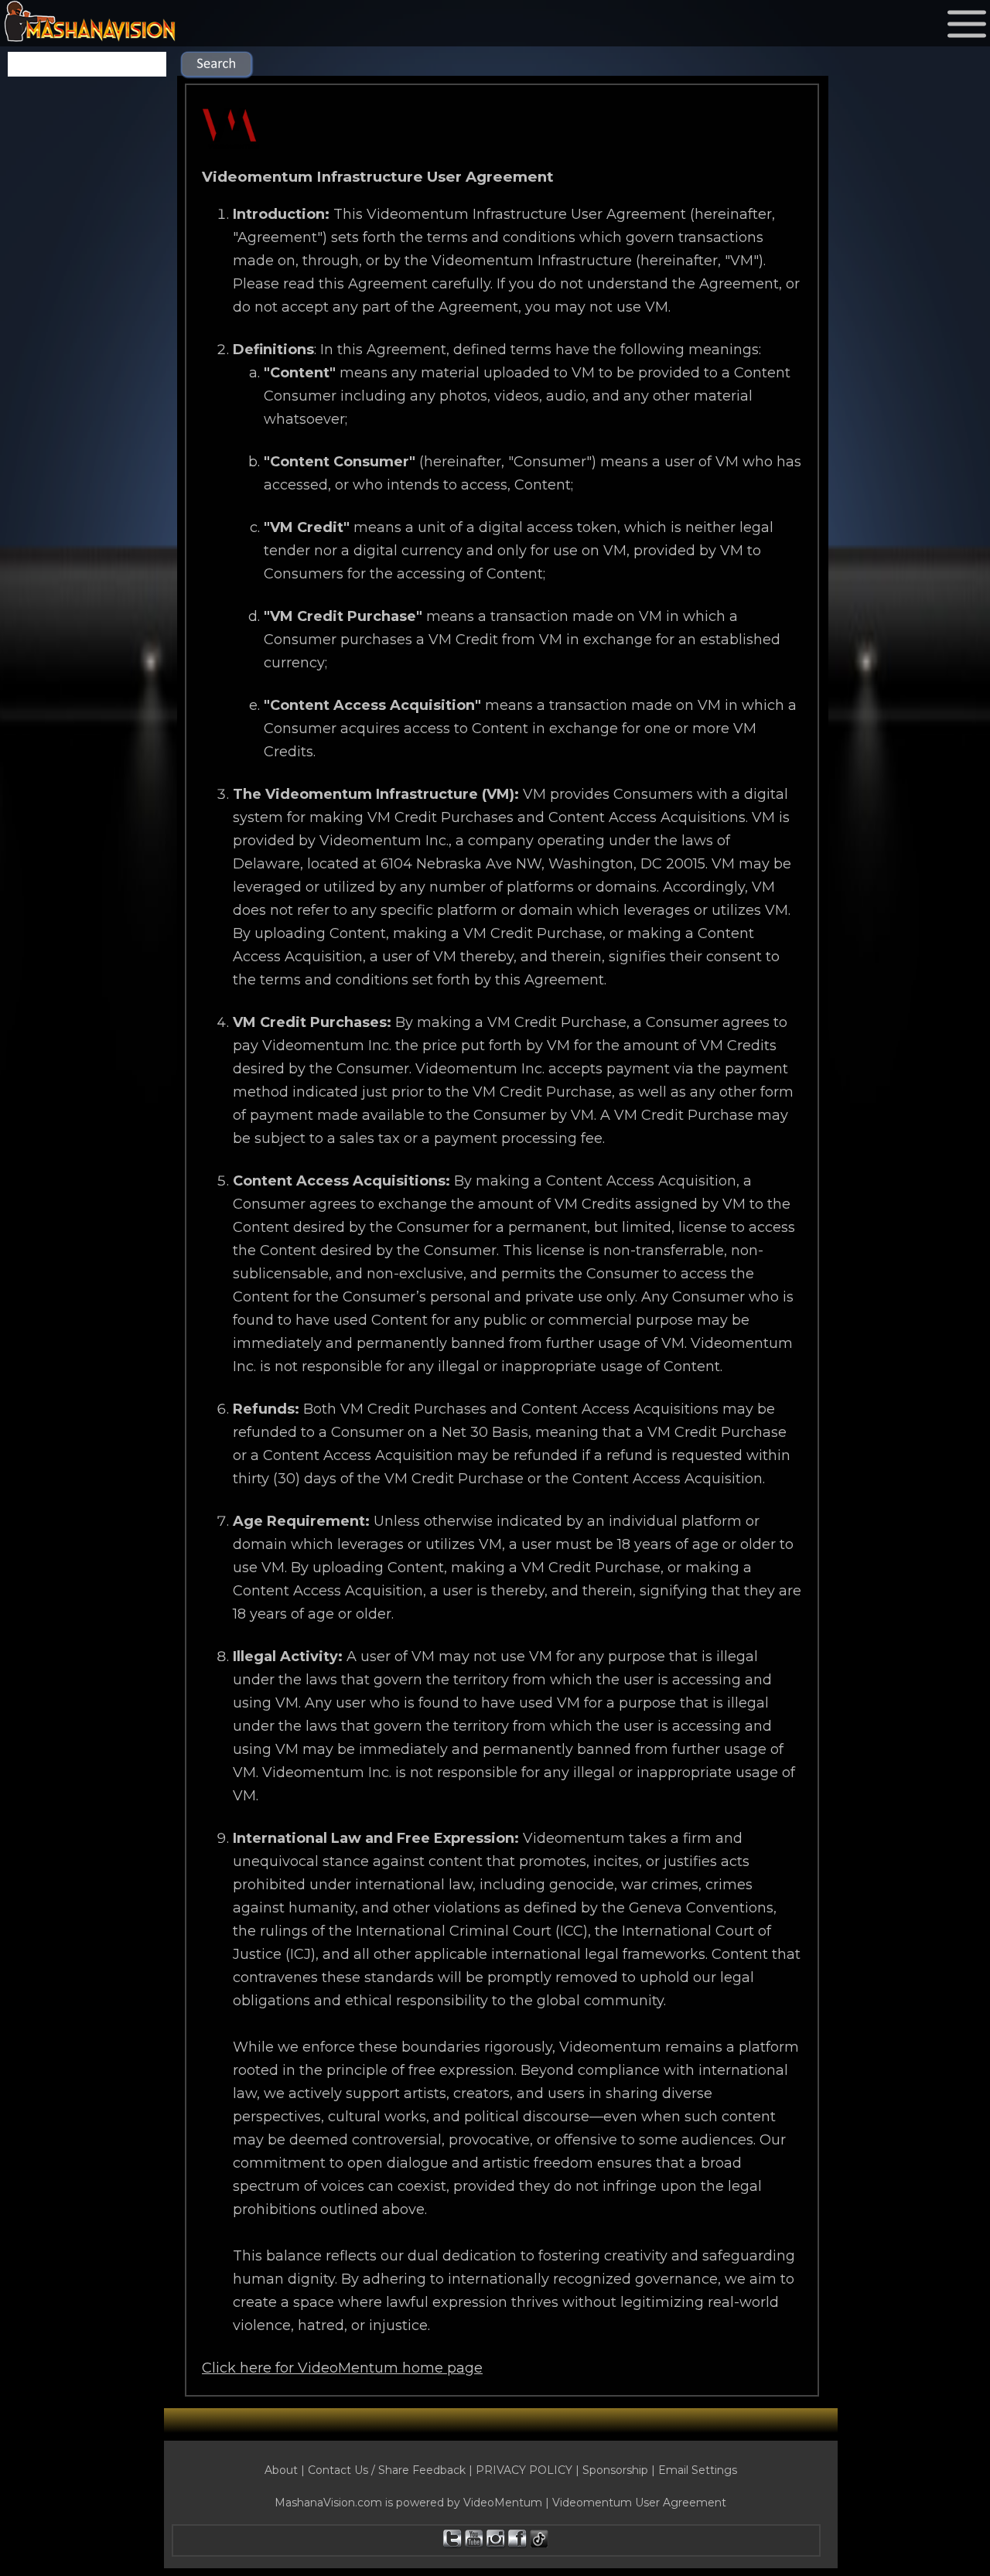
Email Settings (698, 2470)
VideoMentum (503, 2503)
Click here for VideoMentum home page (342, 2368)
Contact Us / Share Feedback (387, 2470)
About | (286, 2470)
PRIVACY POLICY (524, 2470)
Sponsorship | (620, 2470)
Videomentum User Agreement (639, 2503)
